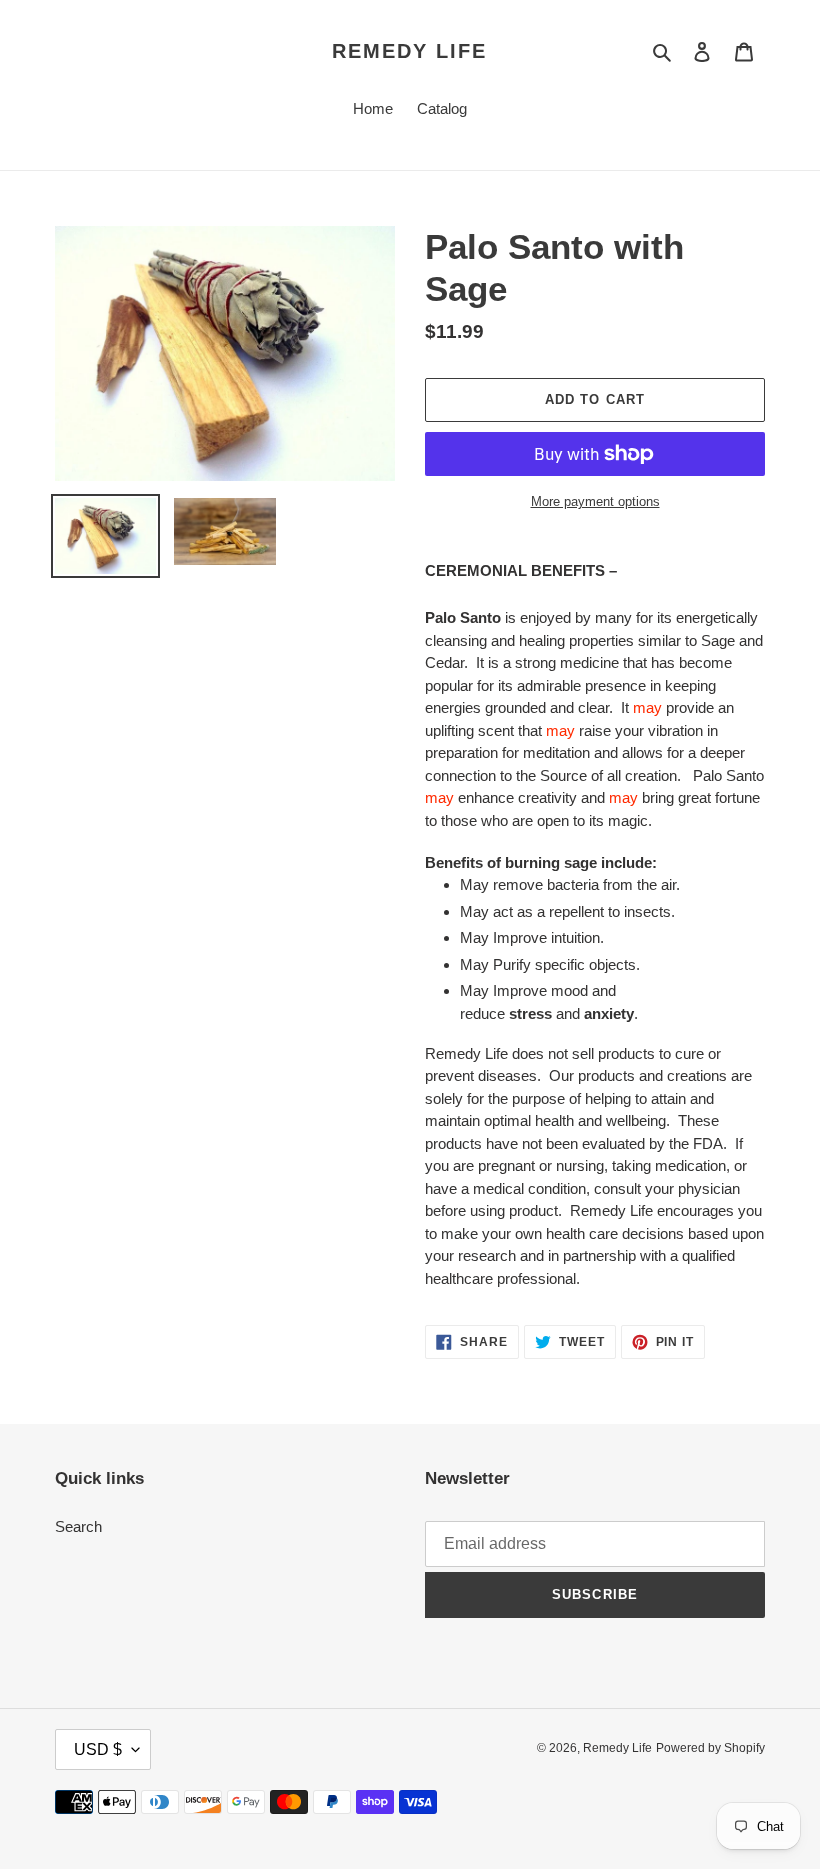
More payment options (595, 501)
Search (78, 1526)
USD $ (98, 1749)
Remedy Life (409, 51)
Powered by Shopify (710, 1748)
